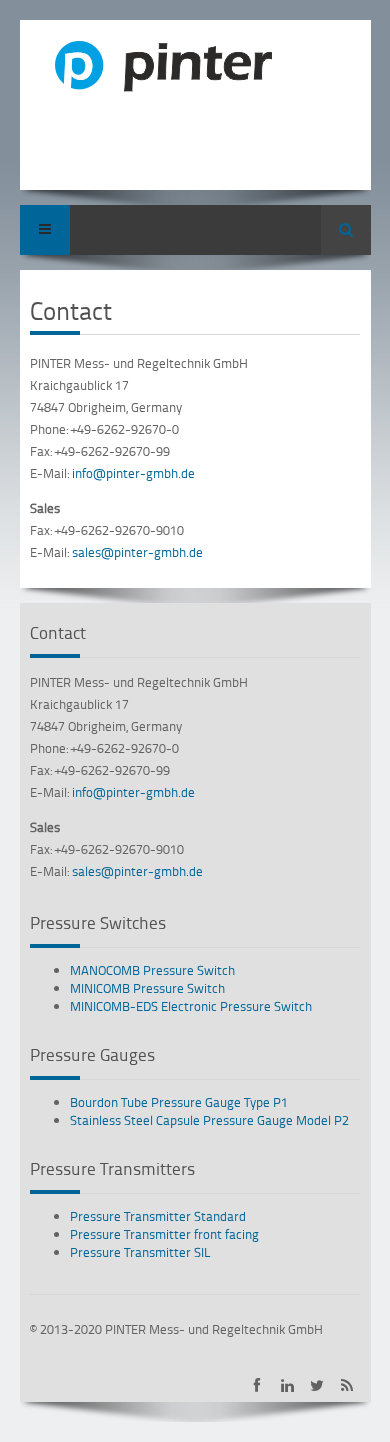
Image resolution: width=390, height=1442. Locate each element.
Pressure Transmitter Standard (158, 1216)
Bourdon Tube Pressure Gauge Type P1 (179, 1102)
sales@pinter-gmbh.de (137, 552)
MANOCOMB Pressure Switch (152, 970)
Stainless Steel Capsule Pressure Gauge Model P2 (209, 1120)
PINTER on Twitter (317, 1385)
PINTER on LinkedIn (287, 1385)
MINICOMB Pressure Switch (147, 988)
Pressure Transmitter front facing (164, 1234)
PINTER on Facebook (257, 1385)
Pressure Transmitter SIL (140, 1252)
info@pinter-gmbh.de (133, 473)
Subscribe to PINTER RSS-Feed (347, 1385)
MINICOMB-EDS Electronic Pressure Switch (191, 1006)
